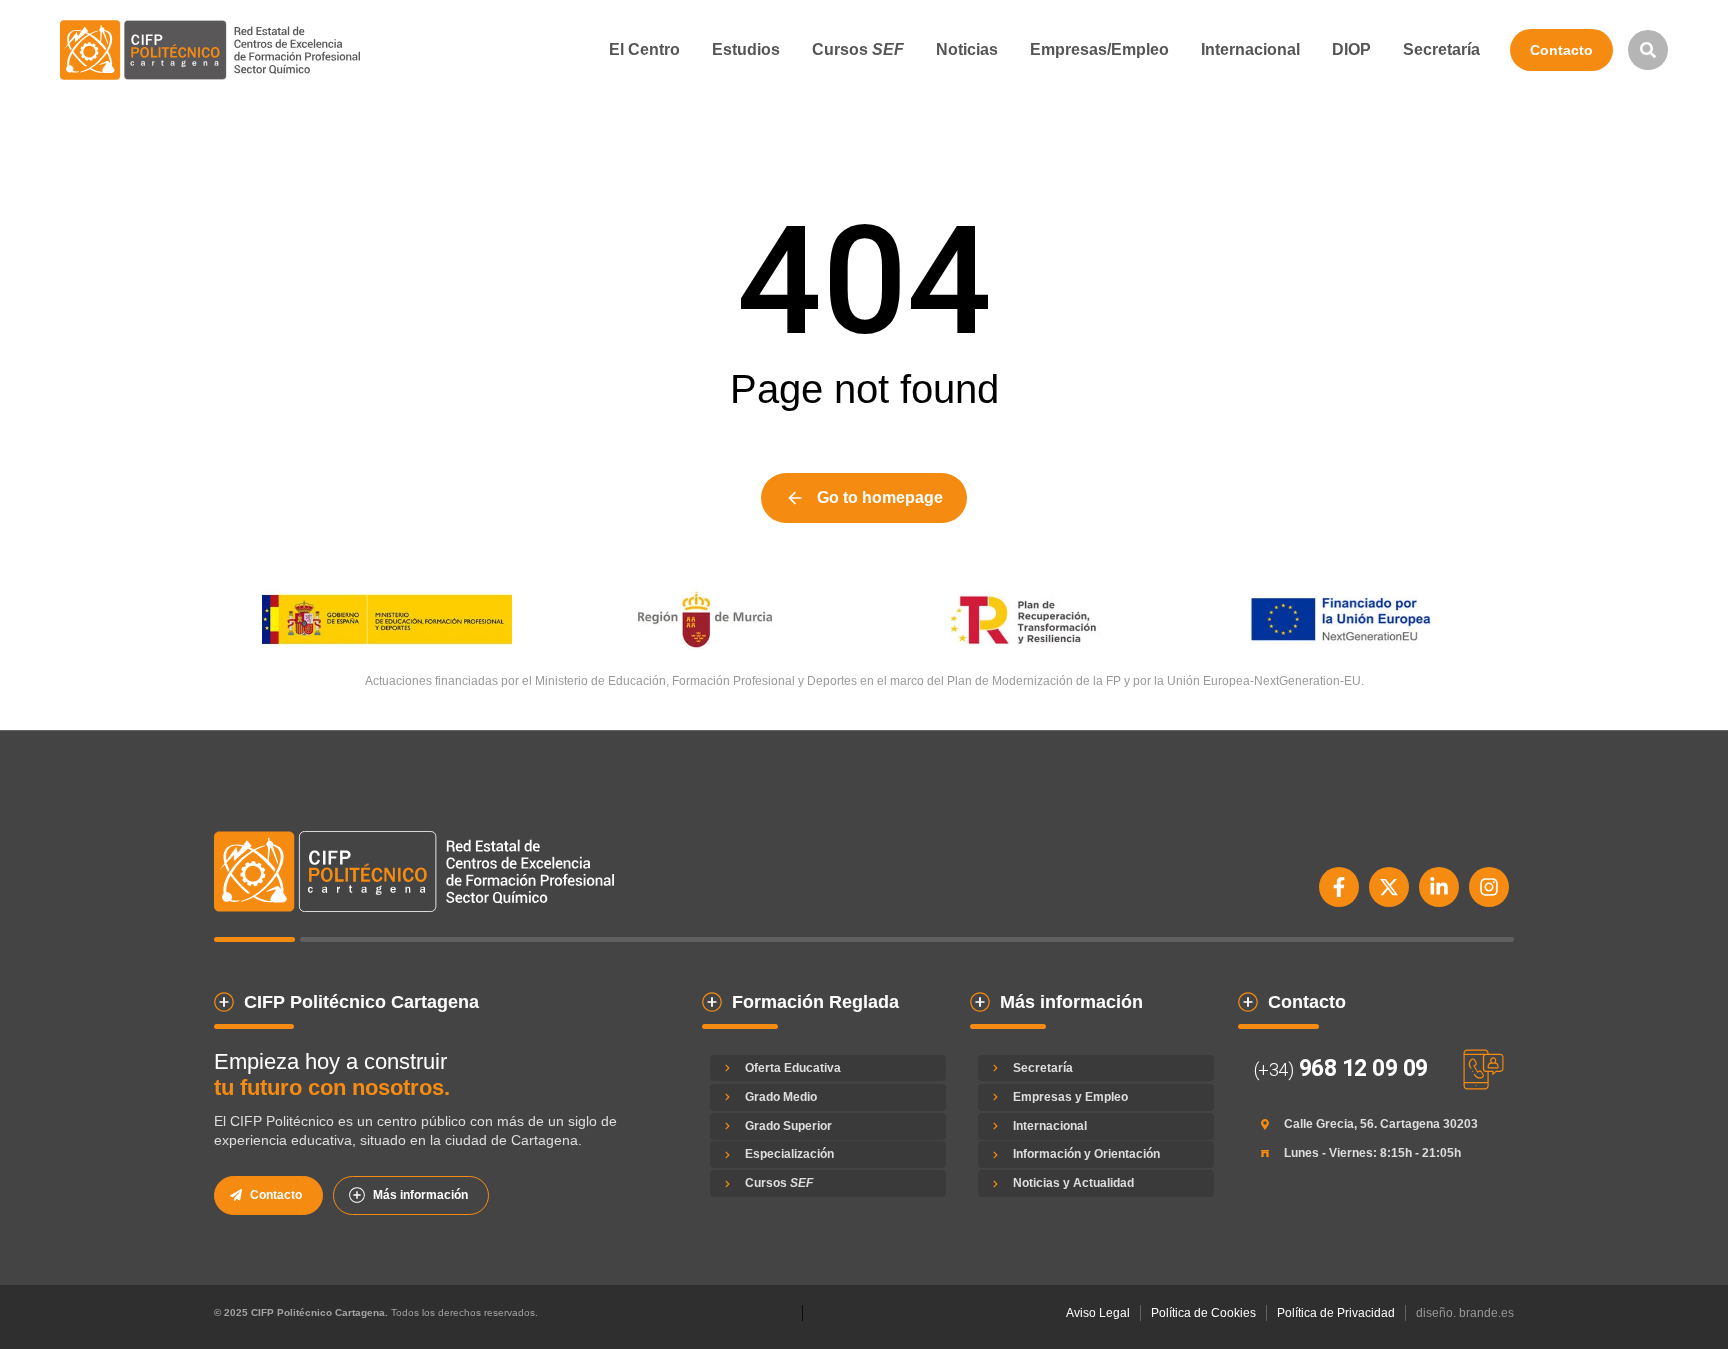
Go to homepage (880, 497)
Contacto (1561, 50)
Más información (420, 1195)
